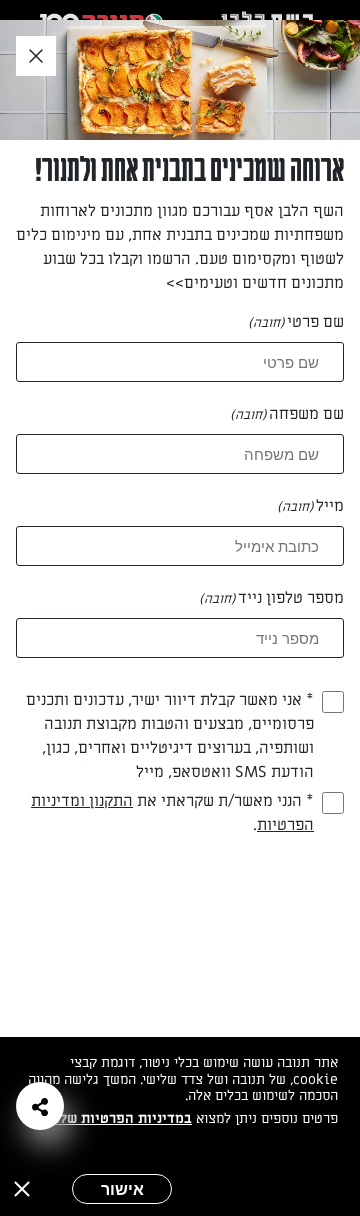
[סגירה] (22, 1189)
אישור (122, 1189)
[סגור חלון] (36, 57)
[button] (40, 1106)
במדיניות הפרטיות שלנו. (119, 1118)
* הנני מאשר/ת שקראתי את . (172, 813)
